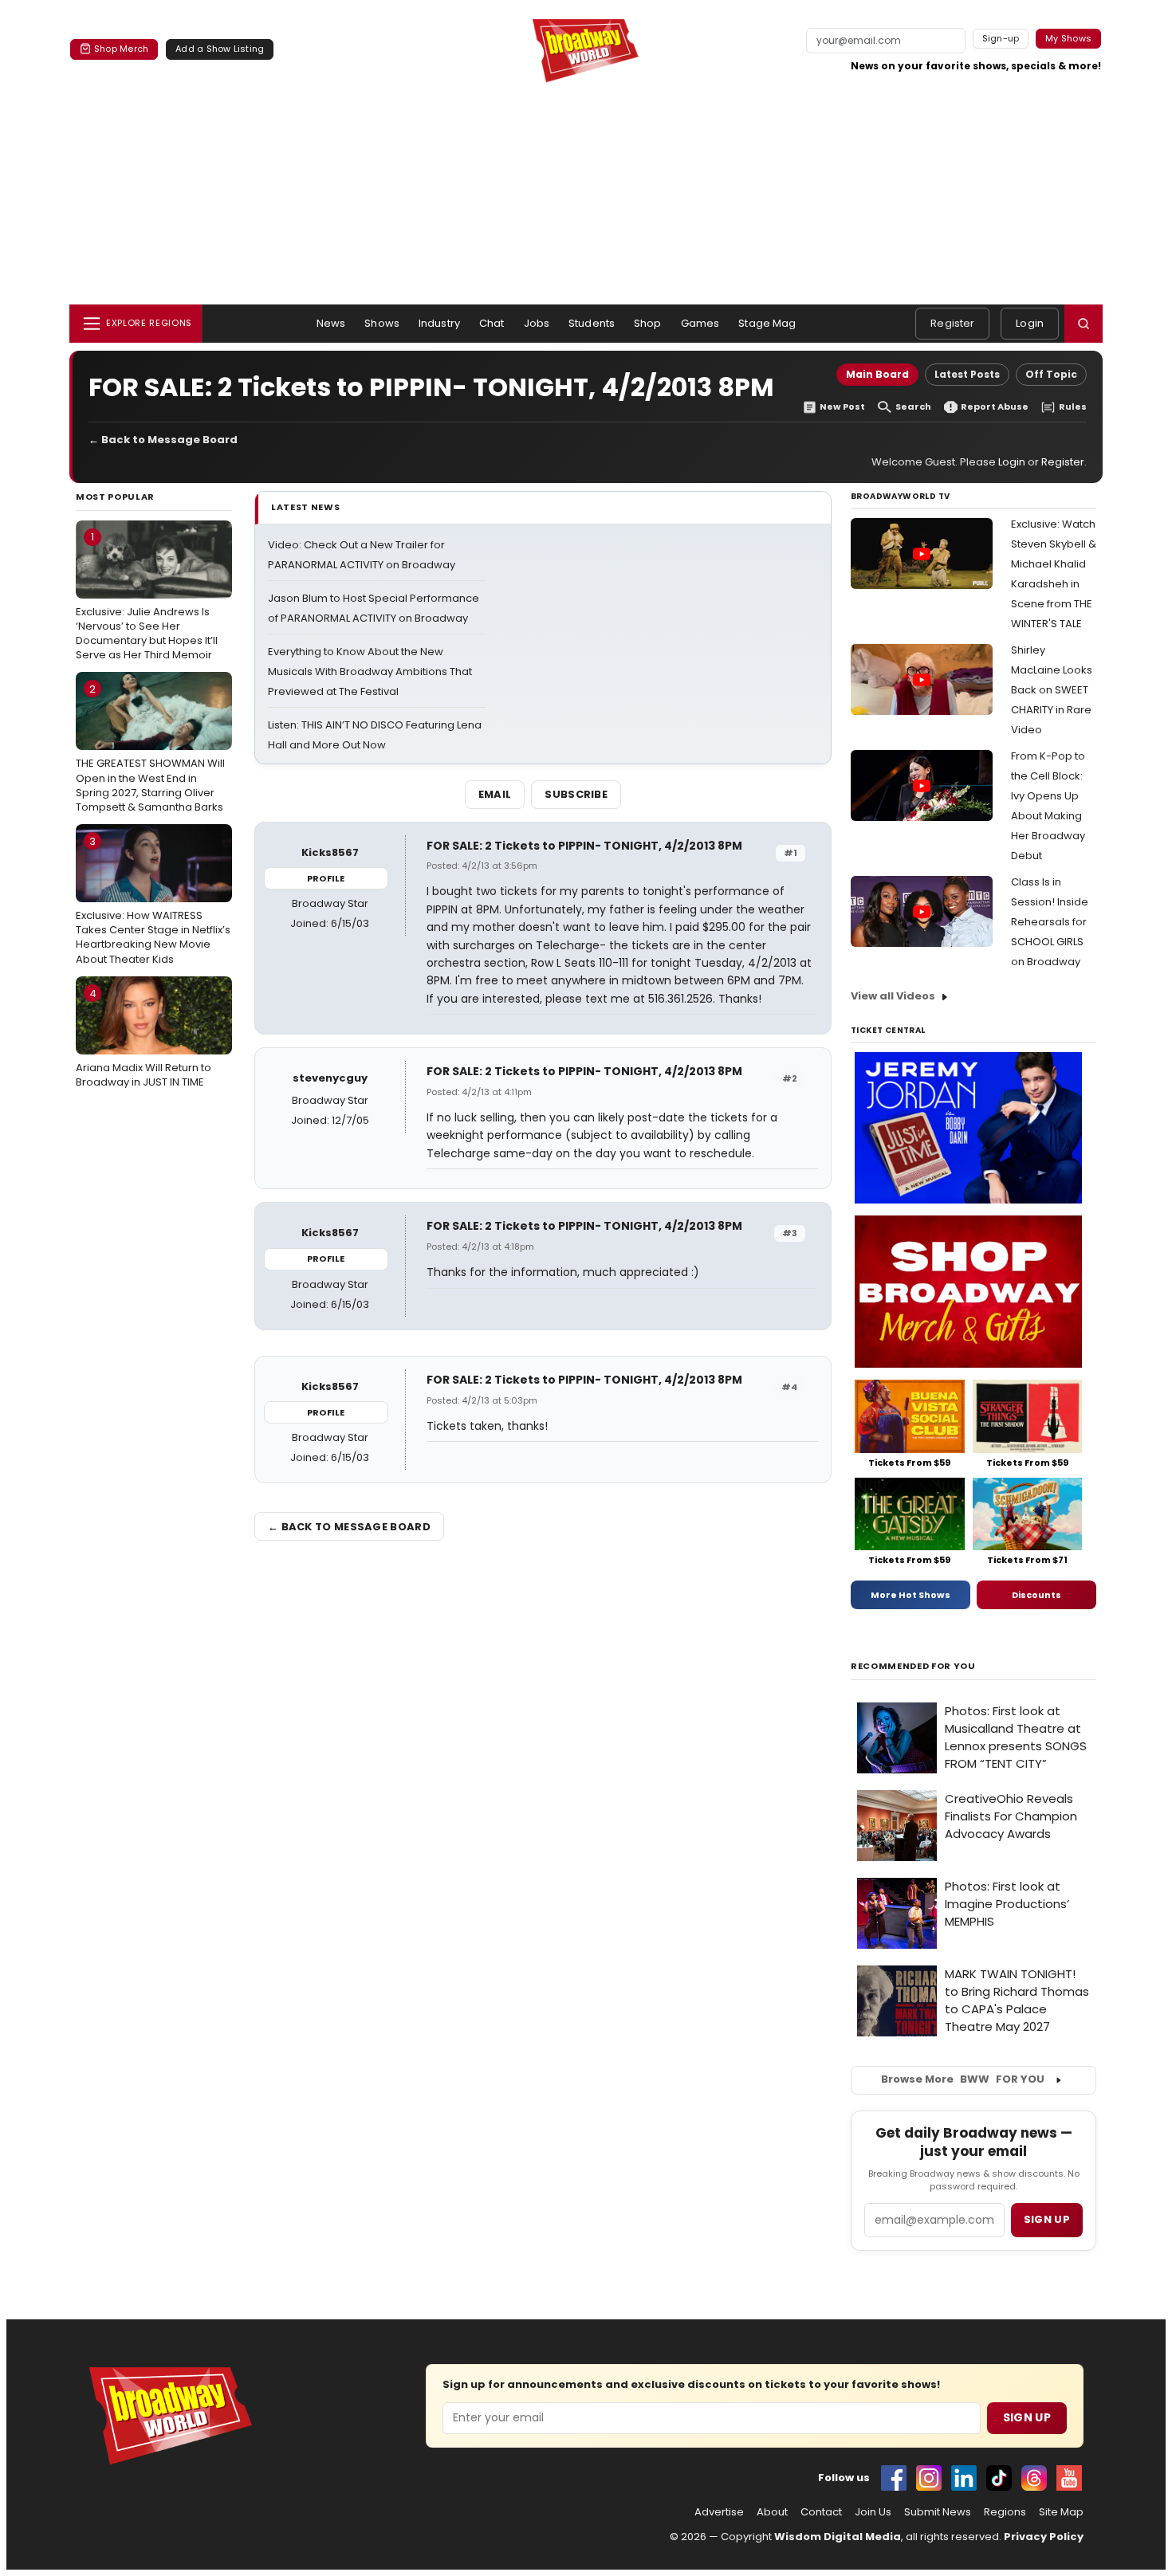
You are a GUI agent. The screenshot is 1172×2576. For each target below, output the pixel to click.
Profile (326, 878)
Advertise (719, 2512)
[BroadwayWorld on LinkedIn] (964, 2478)
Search (913, 407)
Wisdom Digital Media (838, 2537)
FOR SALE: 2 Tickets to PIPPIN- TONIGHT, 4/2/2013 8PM (584, 846)
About (772, 2512)
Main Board (877, 374)
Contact (821, 2512)
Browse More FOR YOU (963, 2079)
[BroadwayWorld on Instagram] (929, 2478)
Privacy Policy (1044, 2537)
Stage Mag (767, 323)
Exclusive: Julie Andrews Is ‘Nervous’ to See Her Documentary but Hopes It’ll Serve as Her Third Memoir (147, 596)
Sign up (1047, 2219)
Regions (1005, 2512)
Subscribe (576, 794)
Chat (492, 323)
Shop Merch (121, 49)
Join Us (873, 2512)
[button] (1084, 324)
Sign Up (1027, 2417)
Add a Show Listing (220, 49)
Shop (648, 323)
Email (495, 794)
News (331, 323)
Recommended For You (913, 1666)
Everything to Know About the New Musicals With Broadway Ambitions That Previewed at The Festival (370, 671)
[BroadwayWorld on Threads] (1034, 2478)
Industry (439, 323)
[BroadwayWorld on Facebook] (894, 2478)
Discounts (1036, 1595)
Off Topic (1051, 374)
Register (952, 323)
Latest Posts (967, 374)
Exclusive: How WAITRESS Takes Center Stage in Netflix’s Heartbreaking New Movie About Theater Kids (153, 900)
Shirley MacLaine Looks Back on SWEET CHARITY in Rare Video (1052, 690)
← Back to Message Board (163, 440)
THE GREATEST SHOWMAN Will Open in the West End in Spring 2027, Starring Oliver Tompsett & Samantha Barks (150, 748)
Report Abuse (995, 407)
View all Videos (893, 996)
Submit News (938, 2512)
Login (1030, 323)
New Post (842, 407)
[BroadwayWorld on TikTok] (999, 2478)
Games (700, 323)
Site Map (1061, 2512)
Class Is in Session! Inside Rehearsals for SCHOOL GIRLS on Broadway (1050, 922)
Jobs (537, 323)
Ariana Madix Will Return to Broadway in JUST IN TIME (144, 1038)
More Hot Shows (910, 1595)
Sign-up (1001, 38)
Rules (1073, 407)
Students (592, 323)
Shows (382, 323)
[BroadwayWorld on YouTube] (1069, 2478)
